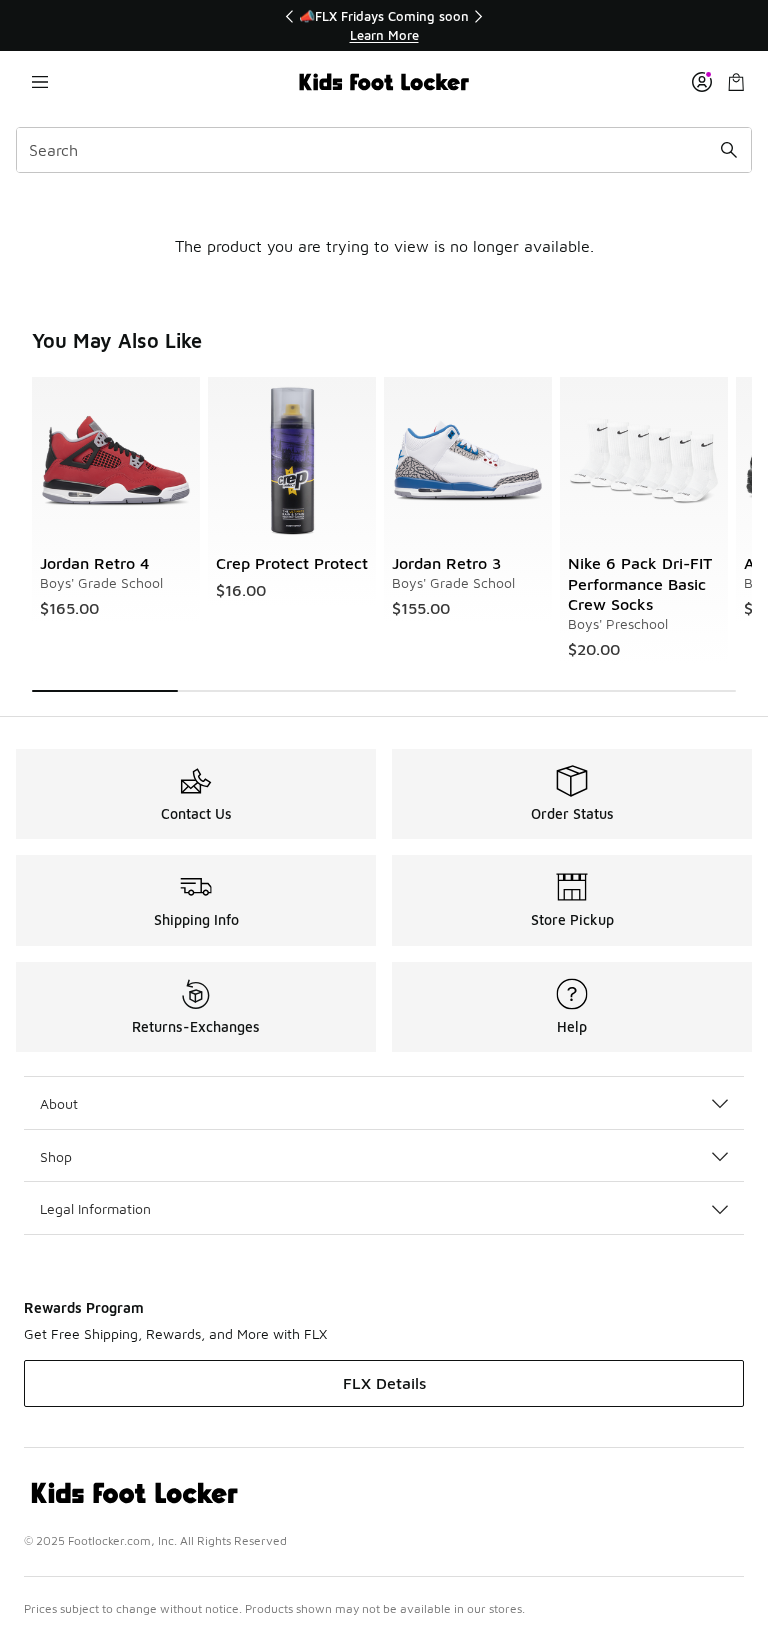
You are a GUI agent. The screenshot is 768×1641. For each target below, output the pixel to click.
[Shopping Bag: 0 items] (736, 82)
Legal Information (95, 1208)
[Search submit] (729, 150)
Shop (56, 1156)
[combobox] (384, 150)
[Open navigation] (40, 82)
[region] (384, 25)
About (59, 1103)
